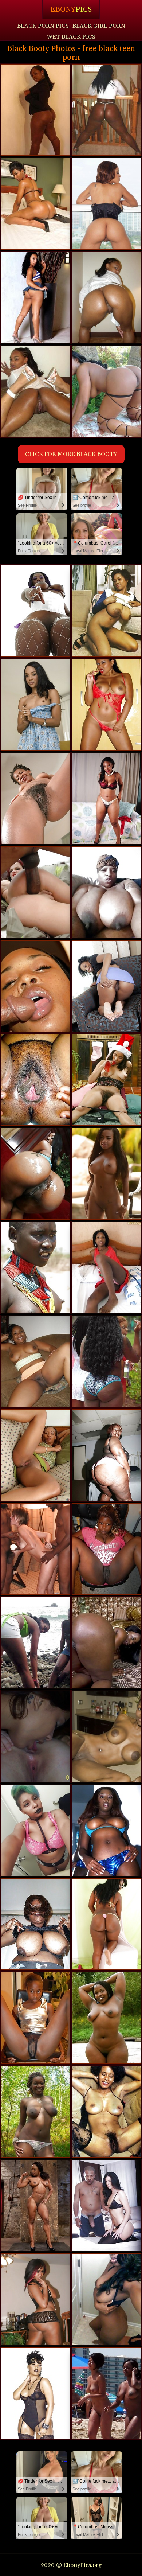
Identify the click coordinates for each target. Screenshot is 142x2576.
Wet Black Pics (71, 37)
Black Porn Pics (43, 26)
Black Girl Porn (99, 26)
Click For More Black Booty (71, 454)
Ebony (71, 9)
